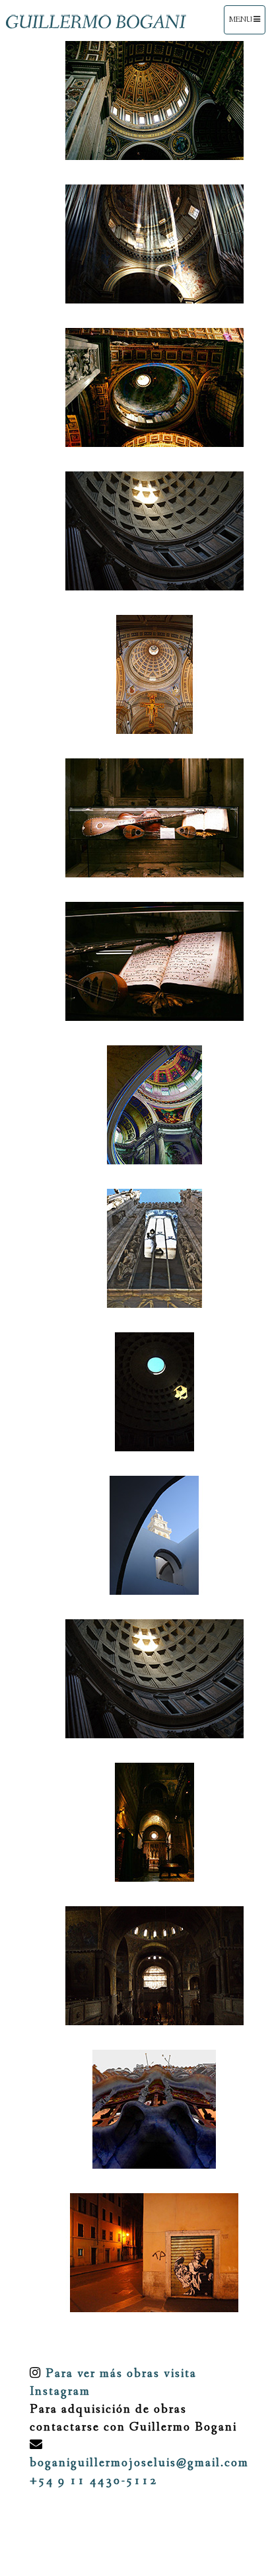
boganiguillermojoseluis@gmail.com (139, 2463)
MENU (244, 24)
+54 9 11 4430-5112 (94, 2481)
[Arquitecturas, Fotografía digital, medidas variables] (145, 101)
